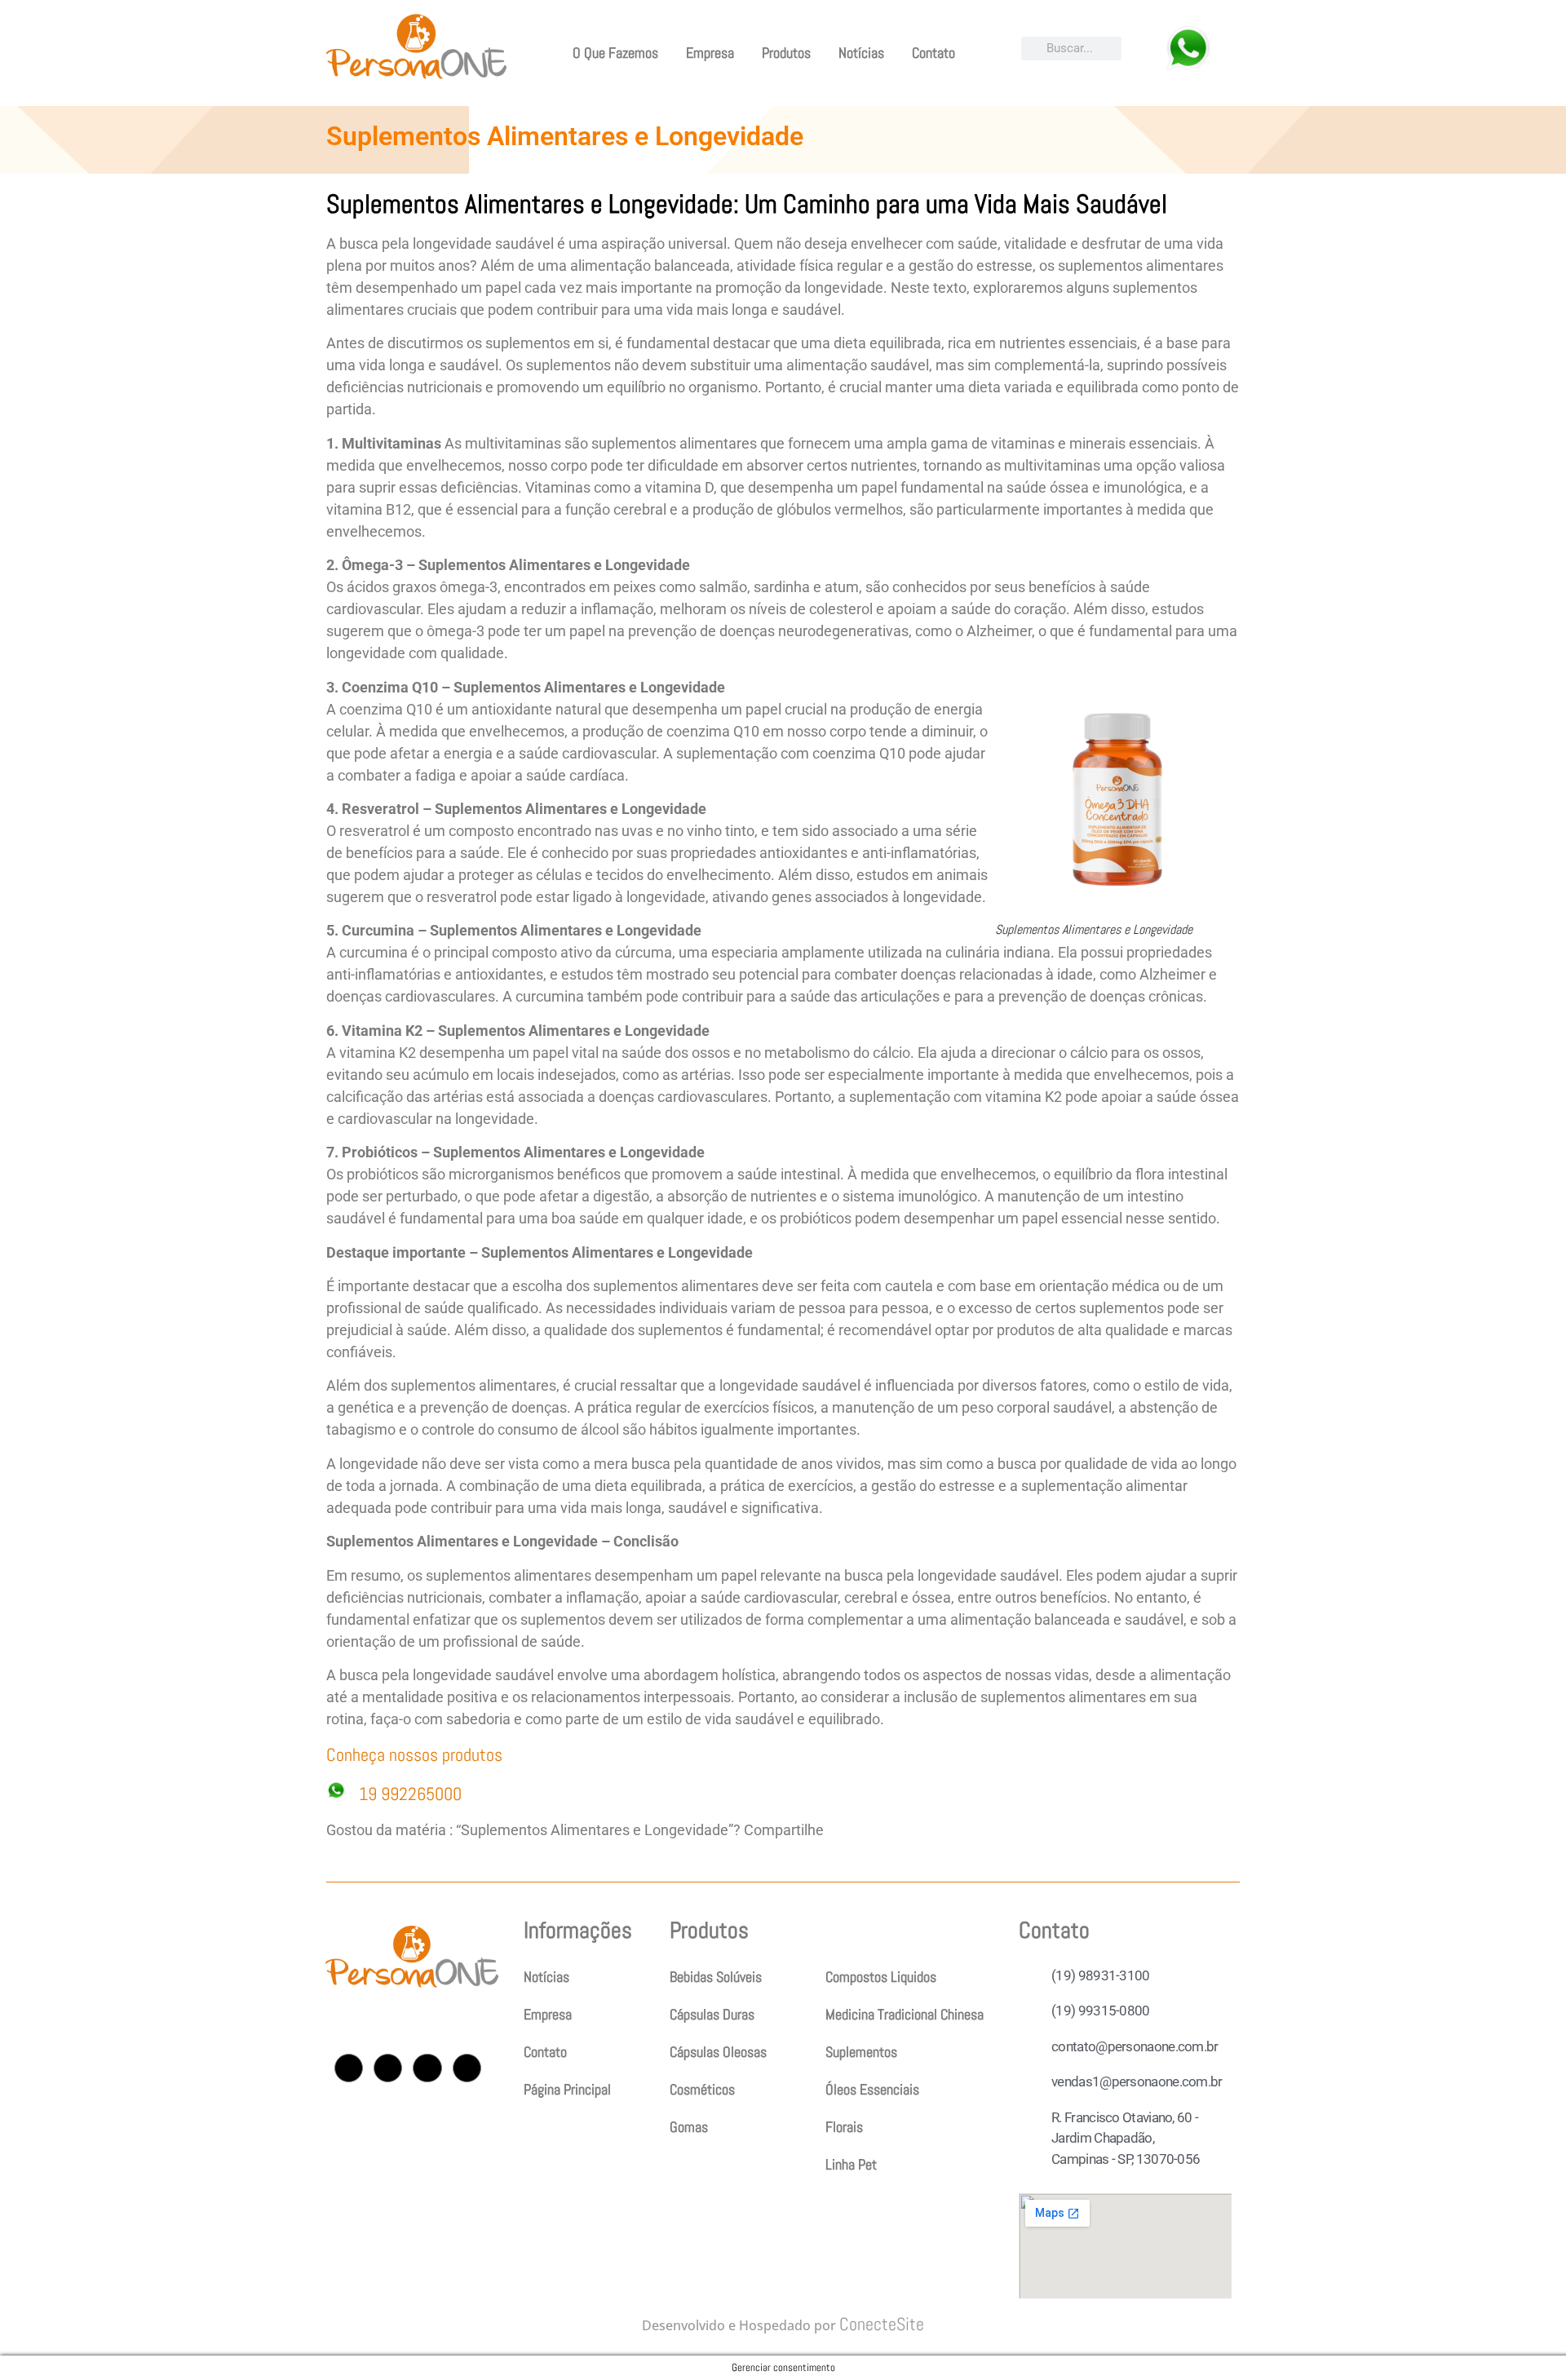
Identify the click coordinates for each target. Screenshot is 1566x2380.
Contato (933, 53)
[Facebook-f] (388, 2068)
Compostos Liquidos (881, 1977)
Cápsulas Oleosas (718, 2052)
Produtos (786, 53)
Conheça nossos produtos (416, 1754)
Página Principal (567, 2089)
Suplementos (861, 2052)
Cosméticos (702, 2089)
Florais (844, 2127)
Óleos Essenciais (872, 2089)
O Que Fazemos (615, 53)
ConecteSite (882, 2324)
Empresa (710, 53)
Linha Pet (851, 2164)
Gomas (689, 2127)
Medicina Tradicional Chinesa (905, 2014)
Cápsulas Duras (712, 2014)
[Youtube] (427, 2068)
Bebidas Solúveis (716, 1977)
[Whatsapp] (467, 2068)
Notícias (861, 53)
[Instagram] (349, 2068)
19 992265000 (410, 1794)
